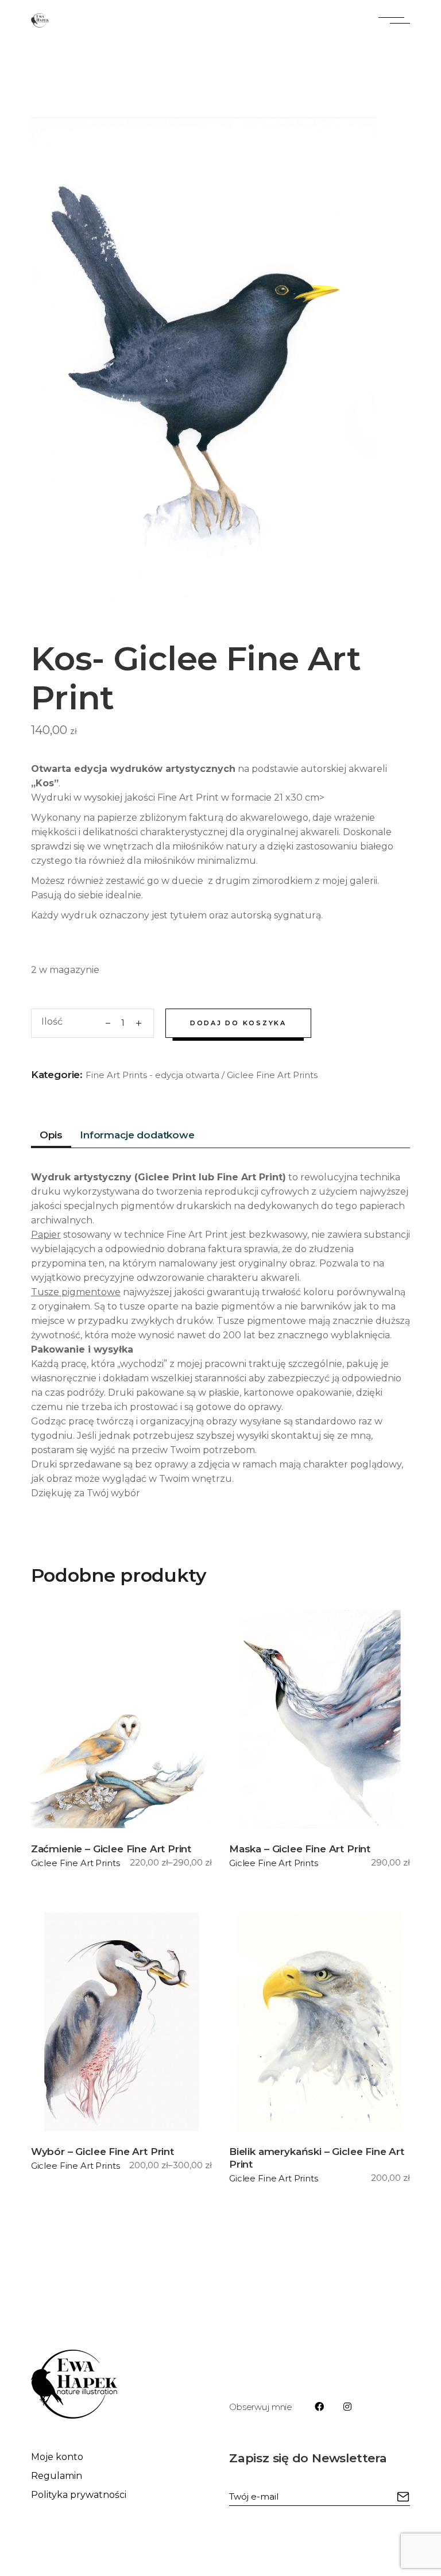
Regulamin (57, 2476)
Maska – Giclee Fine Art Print (300, 1849)
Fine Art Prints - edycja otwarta (152, 1075)
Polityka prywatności (79, 2495)
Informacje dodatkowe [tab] (137, 1135)
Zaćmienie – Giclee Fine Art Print (111, 1849)
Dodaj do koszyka (238, 1023)
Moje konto (57, 2457)
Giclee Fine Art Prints (272, 1075)
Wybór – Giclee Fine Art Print (102, 2152)
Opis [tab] (51, 1135)
